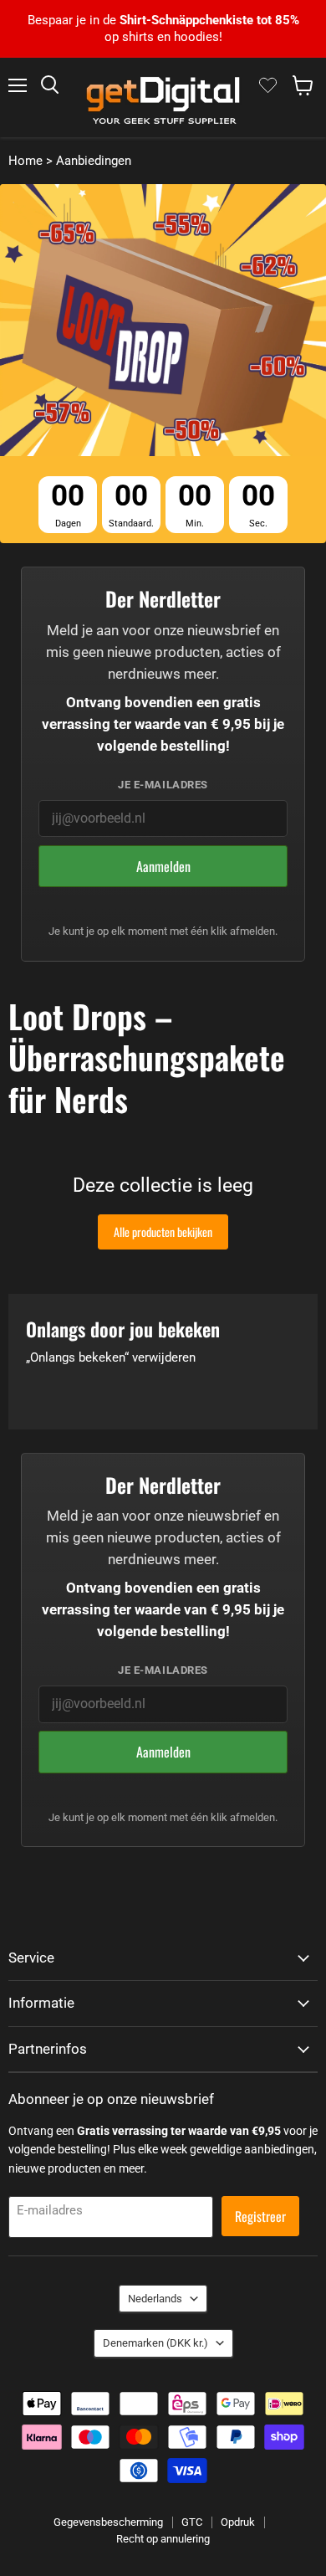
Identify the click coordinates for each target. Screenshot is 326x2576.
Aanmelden (163, 866)
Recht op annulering (163, 2539)
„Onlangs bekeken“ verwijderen (111, 1358)
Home (25, 161)
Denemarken (155, 2343)
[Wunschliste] (268, 85)
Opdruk (238, 2522)
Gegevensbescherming (108, 2522)
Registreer (260, 2216)
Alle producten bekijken (163, 1232)
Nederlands (155, 2299)
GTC (192, 2522)
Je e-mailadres (163, 785)
